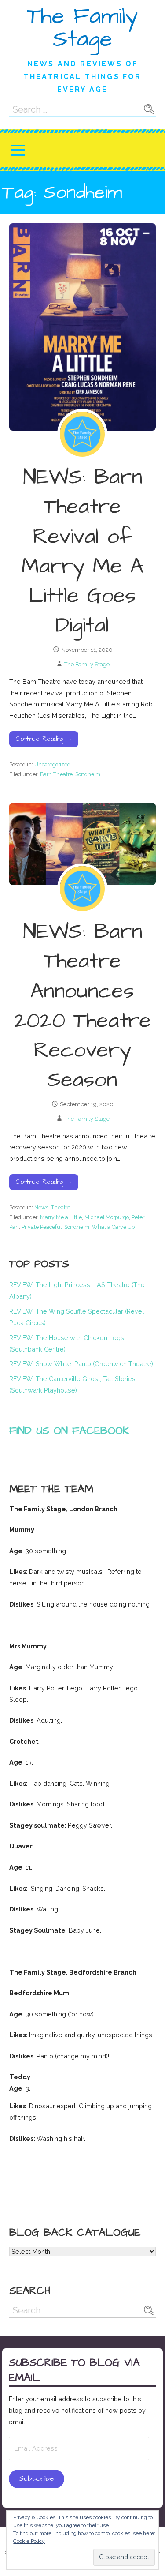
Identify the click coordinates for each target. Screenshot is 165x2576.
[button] (18, 150)
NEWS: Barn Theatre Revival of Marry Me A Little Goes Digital (82, 552)
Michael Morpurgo (107, 1217)
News (41, 1207)
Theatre (61, 1207)
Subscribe (36, 2479)
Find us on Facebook (69, 1431)
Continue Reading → (44, 739)
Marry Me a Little (61, 1217)
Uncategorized (52, 764)
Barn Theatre (56, 774)
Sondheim (88, 774)
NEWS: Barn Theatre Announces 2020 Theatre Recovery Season (82, 1006)
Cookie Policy (29, 2541)
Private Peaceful (42, 1227)
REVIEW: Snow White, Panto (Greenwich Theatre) (81, 1364)
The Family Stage (82, 28)
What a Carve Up (113, 1227)
